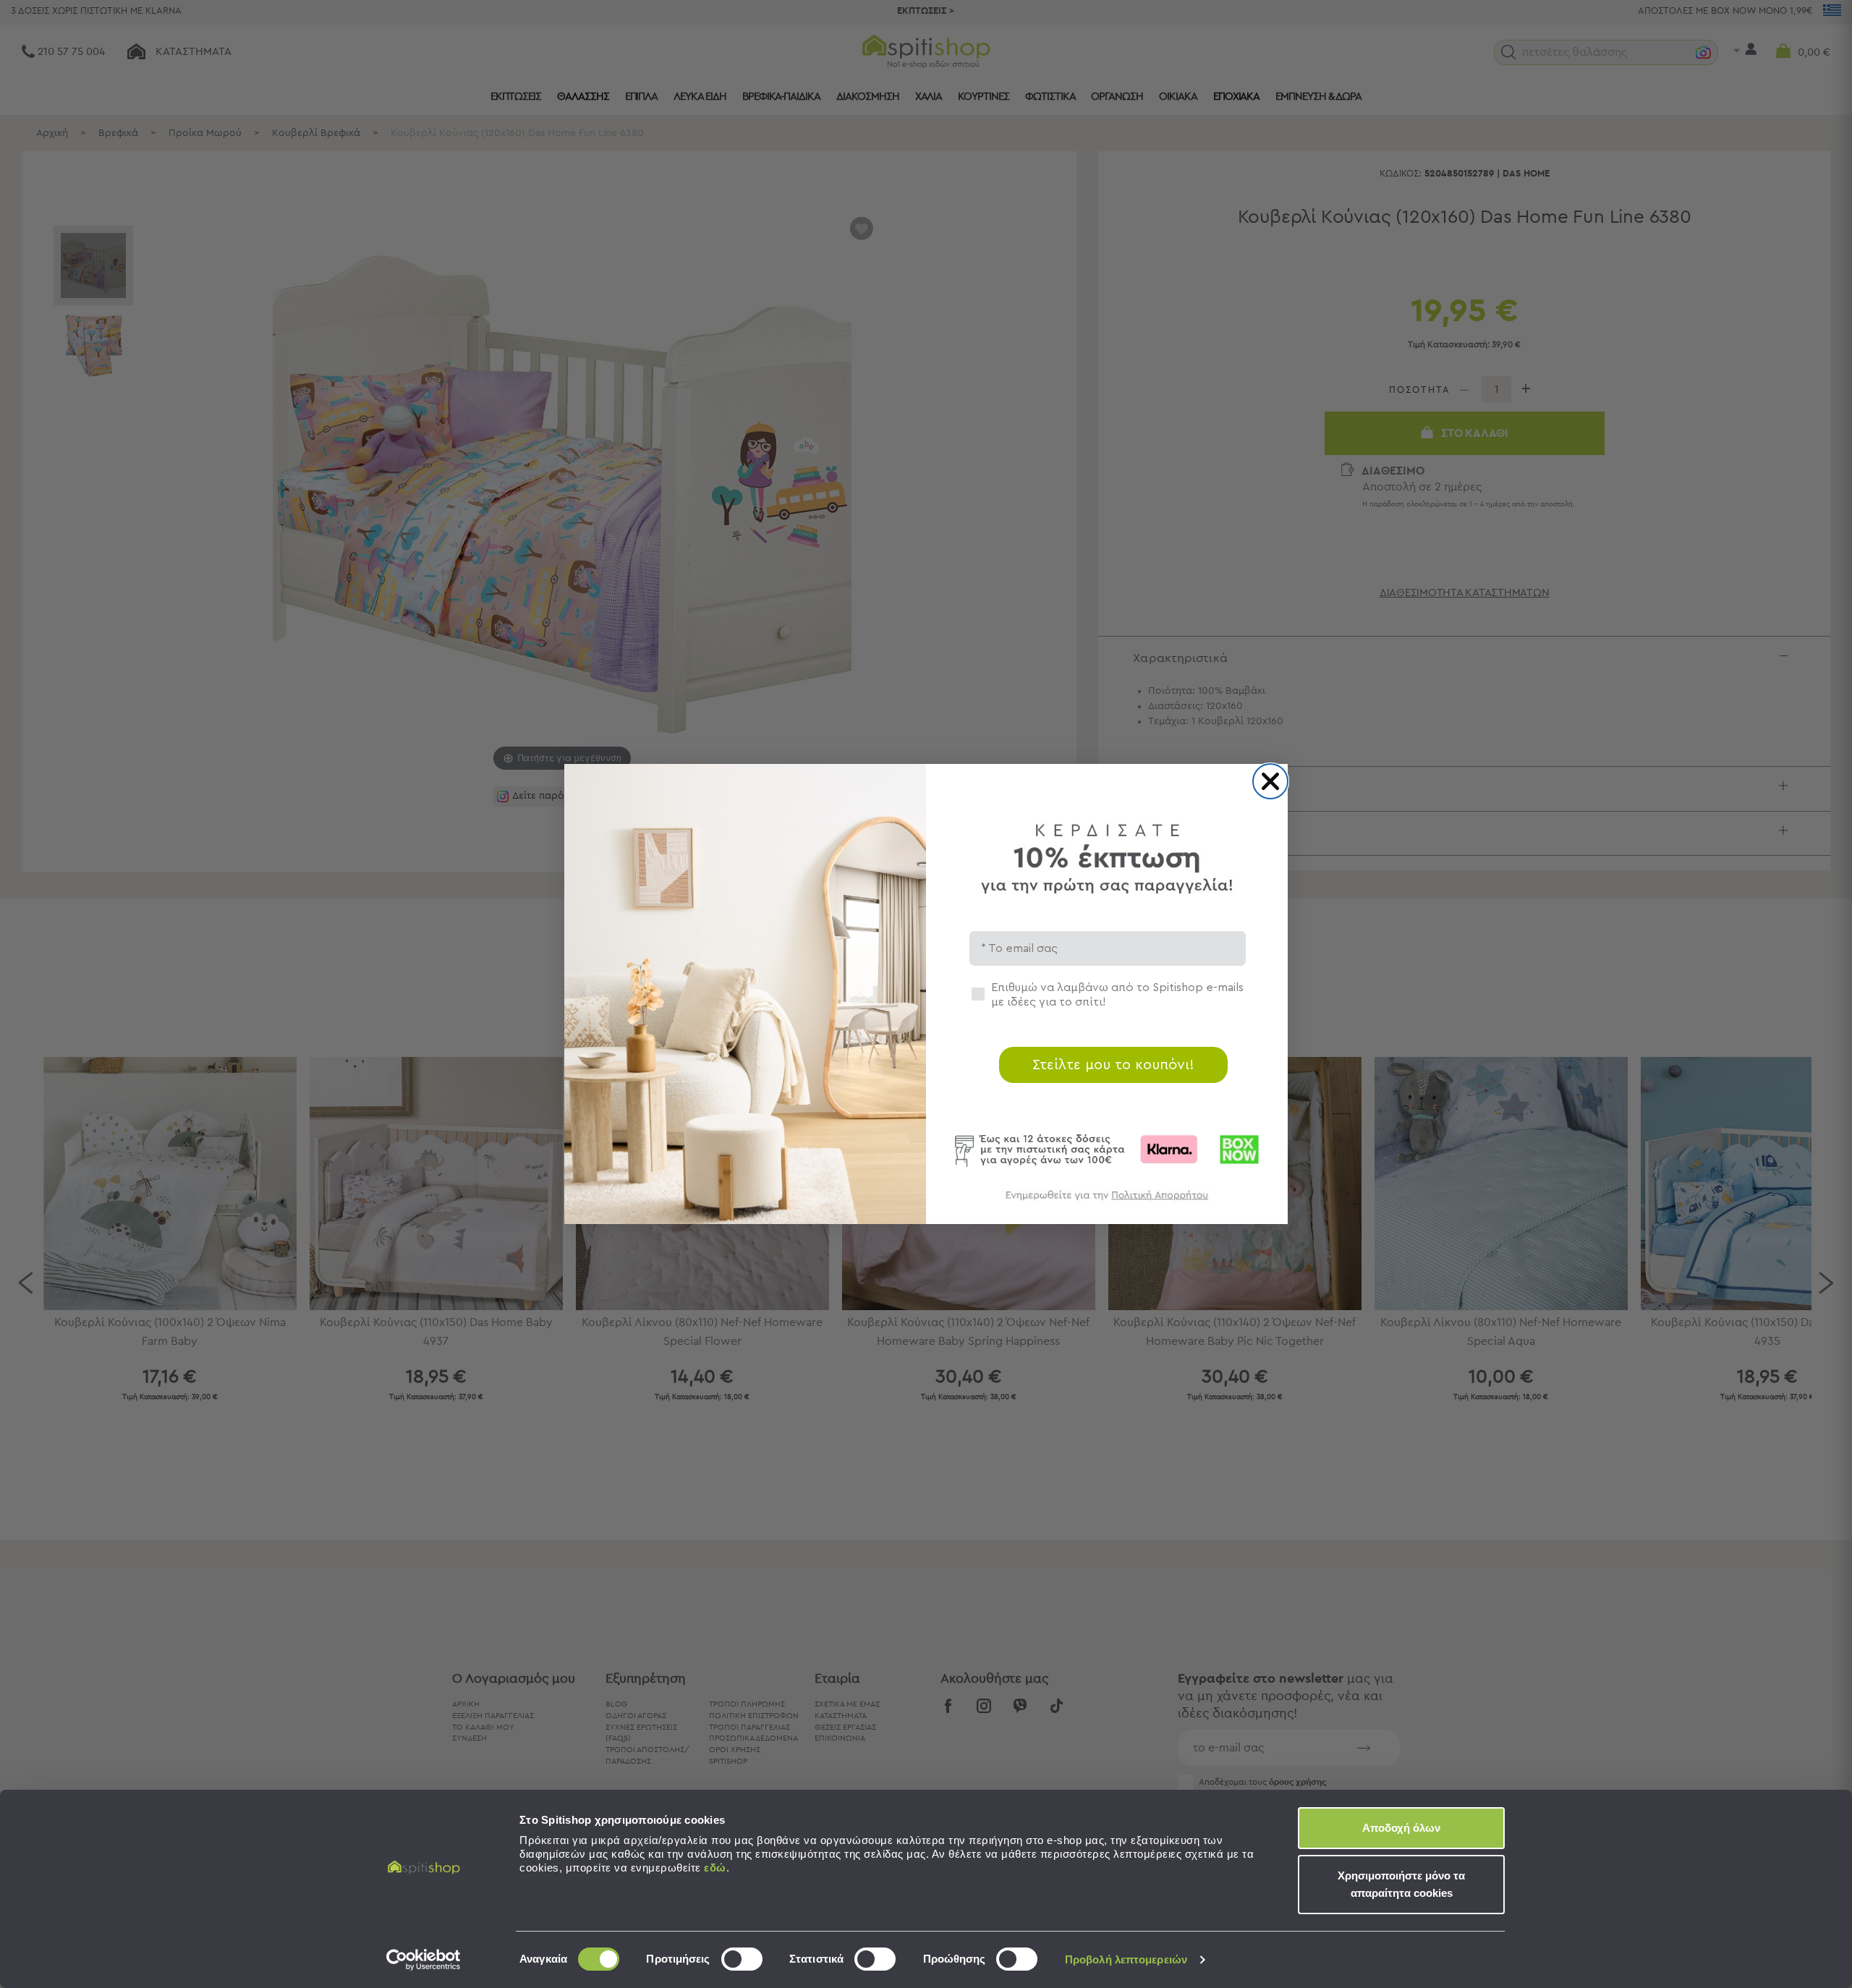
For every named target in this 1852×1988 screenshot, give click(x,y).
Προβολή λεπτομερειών (1126, 1959)
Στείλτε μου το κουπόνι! (1113, 1065)
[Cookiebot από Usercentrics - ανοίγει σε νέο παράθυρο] (424, 1960)
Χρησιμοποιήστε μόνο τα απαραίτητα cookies (1401, 1884)
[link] (1107, 1202)
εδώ (715, 1868)
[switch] (742, 1959)
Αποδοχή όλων (1401, 1828)
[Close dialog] (1270, 781)
